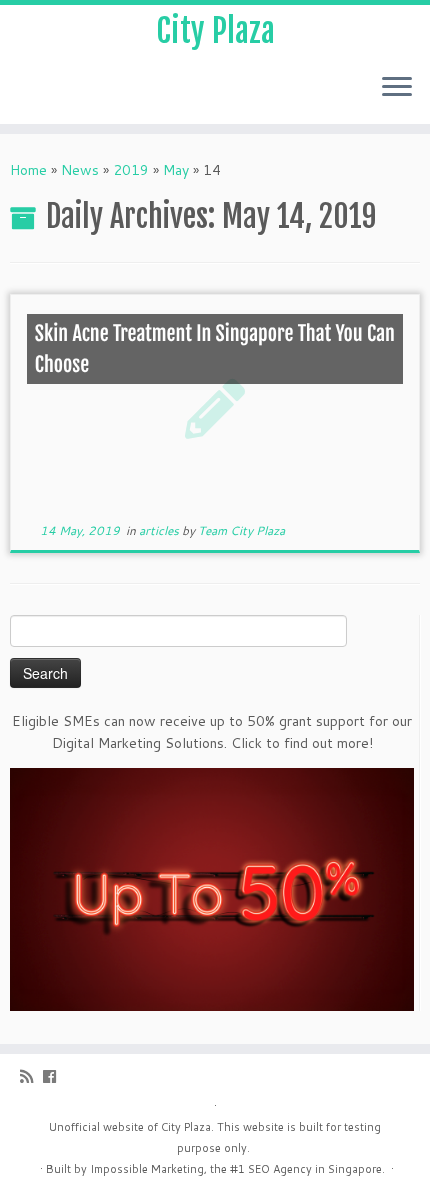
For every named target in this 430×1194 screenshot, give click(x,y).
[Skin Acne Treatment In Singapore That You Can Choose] (215, 407)
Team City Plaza (241, 530)
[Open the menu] (397, 88)
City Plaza (215, 31)
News (80, 170)
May (176, 170)
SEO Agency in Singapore (315, 1169)
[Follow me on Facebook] (54, 1076)
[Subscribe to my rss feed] (31, 1076)
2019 (131, 170)
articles (160, 530)
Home (28, 170)
